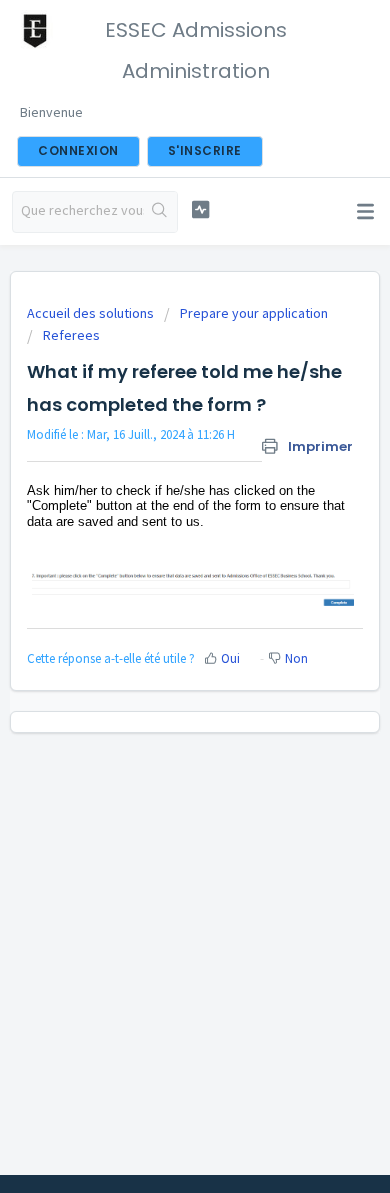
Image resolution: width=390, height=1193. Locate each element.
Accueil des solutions (92, 313)
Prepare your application (254, 313)
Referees (71, 335)
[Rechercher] (160, 212)
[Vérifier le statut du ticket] (200, 209)
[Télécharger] (158, 585)
